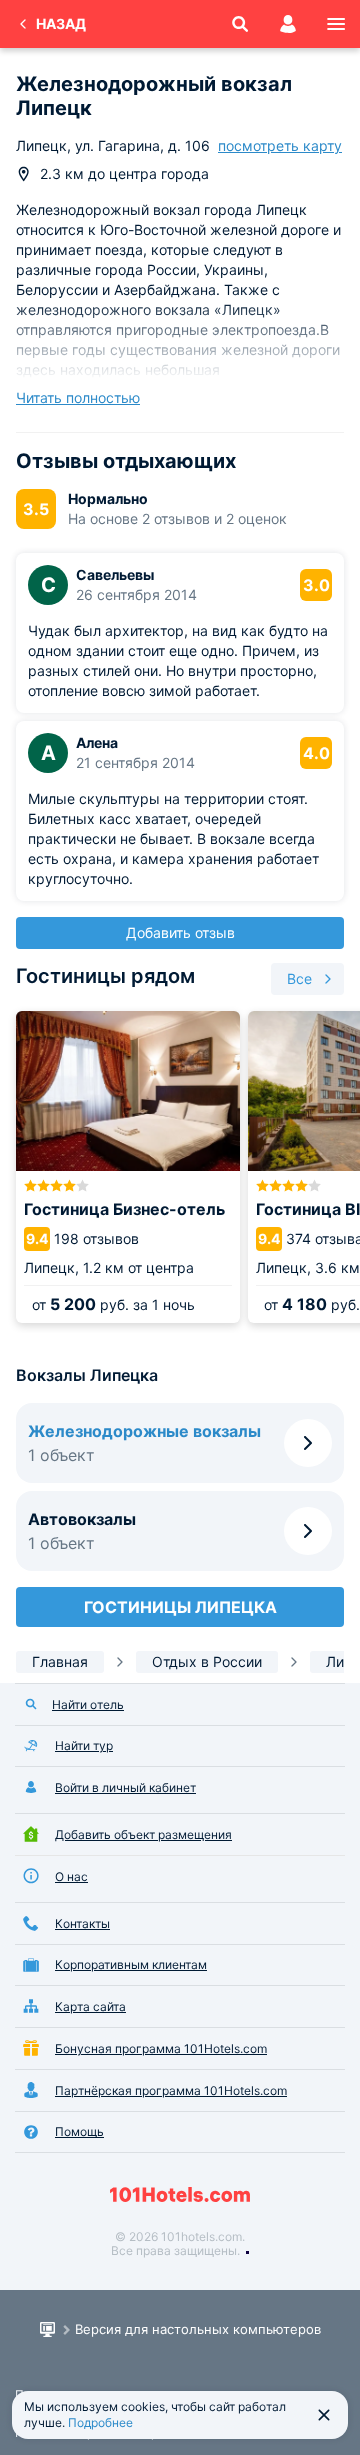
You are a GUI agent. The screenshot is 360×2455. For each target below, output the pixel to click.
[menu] (336, 24)
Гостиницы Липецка (180, 1607)
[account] (288, 24)
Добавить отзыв (180, 932)
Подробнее (100, 2422)
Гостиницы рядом (105, 976)
